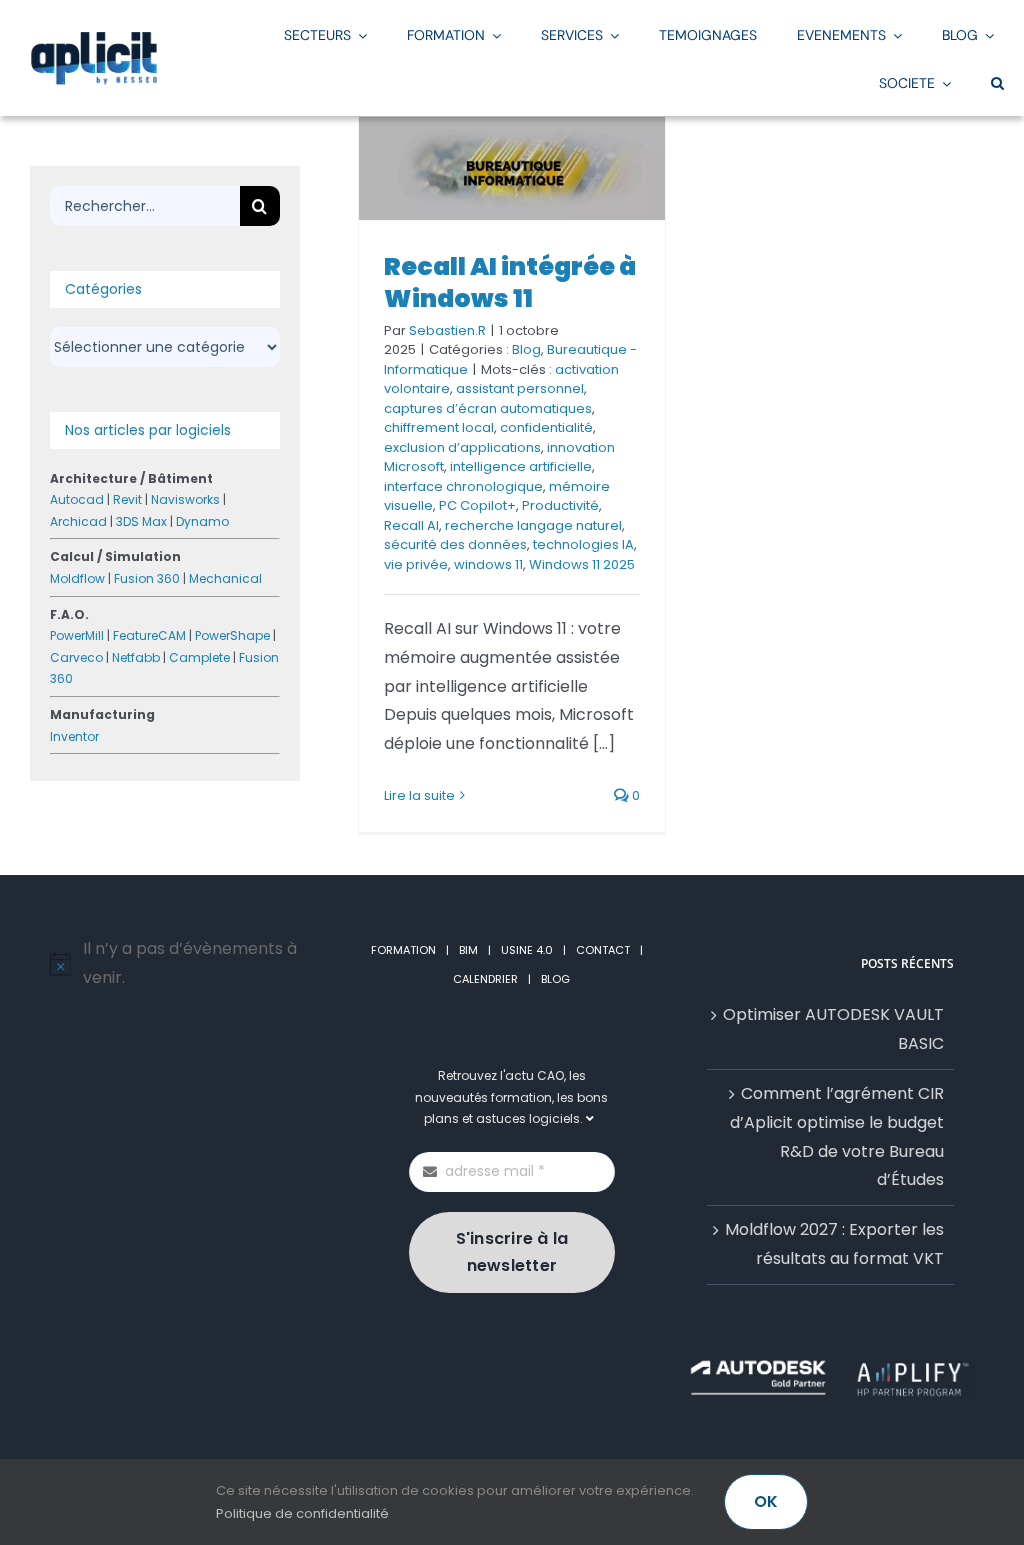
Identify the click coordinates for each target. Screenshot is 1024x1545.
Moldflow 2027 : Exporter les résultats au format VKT (834, 1244)
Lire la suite (419, 795)
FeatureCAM (149, 635)
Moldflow (77, 578)
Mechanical (225, 578)
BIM (468, 950)
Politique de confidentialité (302, 1513)
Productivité (560, 505)
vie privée (416, 564)
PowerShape (232, 635)
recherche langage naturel (533, 525)
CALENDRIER (485, 979)
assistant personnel (520, 388)
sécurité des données (455, 544)
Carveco (76, 657)
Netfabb (136, 657)
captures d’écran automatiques (488, 408)
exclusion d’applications (462, 447)
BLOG (555, 979)
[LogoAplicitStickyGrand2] (94, 38)
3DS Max (141, 521)
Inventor (74, 736)
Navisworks (185, 499)
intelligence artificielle (521, 466)
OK (766, 1501)
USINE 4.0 (527, 950)
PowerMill (77, 635)
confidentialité (546, 427)
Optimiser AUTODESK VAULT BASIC (833, 1029)
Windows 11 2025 (582, 564)
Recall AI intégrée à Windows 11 (510, 283)
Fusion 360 (147, 578)
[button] (997, 82)
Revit (127, 499)
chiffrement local (439, 427)
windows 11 (488, 564)
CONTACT (603, 950)
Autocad (77, 499)
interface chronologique (463, 486)
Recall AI (411, 525)
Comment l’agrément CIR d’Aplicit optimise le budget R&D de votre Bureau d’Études (837, 1136)
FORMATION (403, 950)
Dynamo (202, 521)
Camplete (199, 657)
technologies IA (583, 544)
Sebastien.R (447, 330)
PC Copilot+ (477, 505)
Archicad (78, 521)
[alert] (193, 964)
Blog (526, 349)
